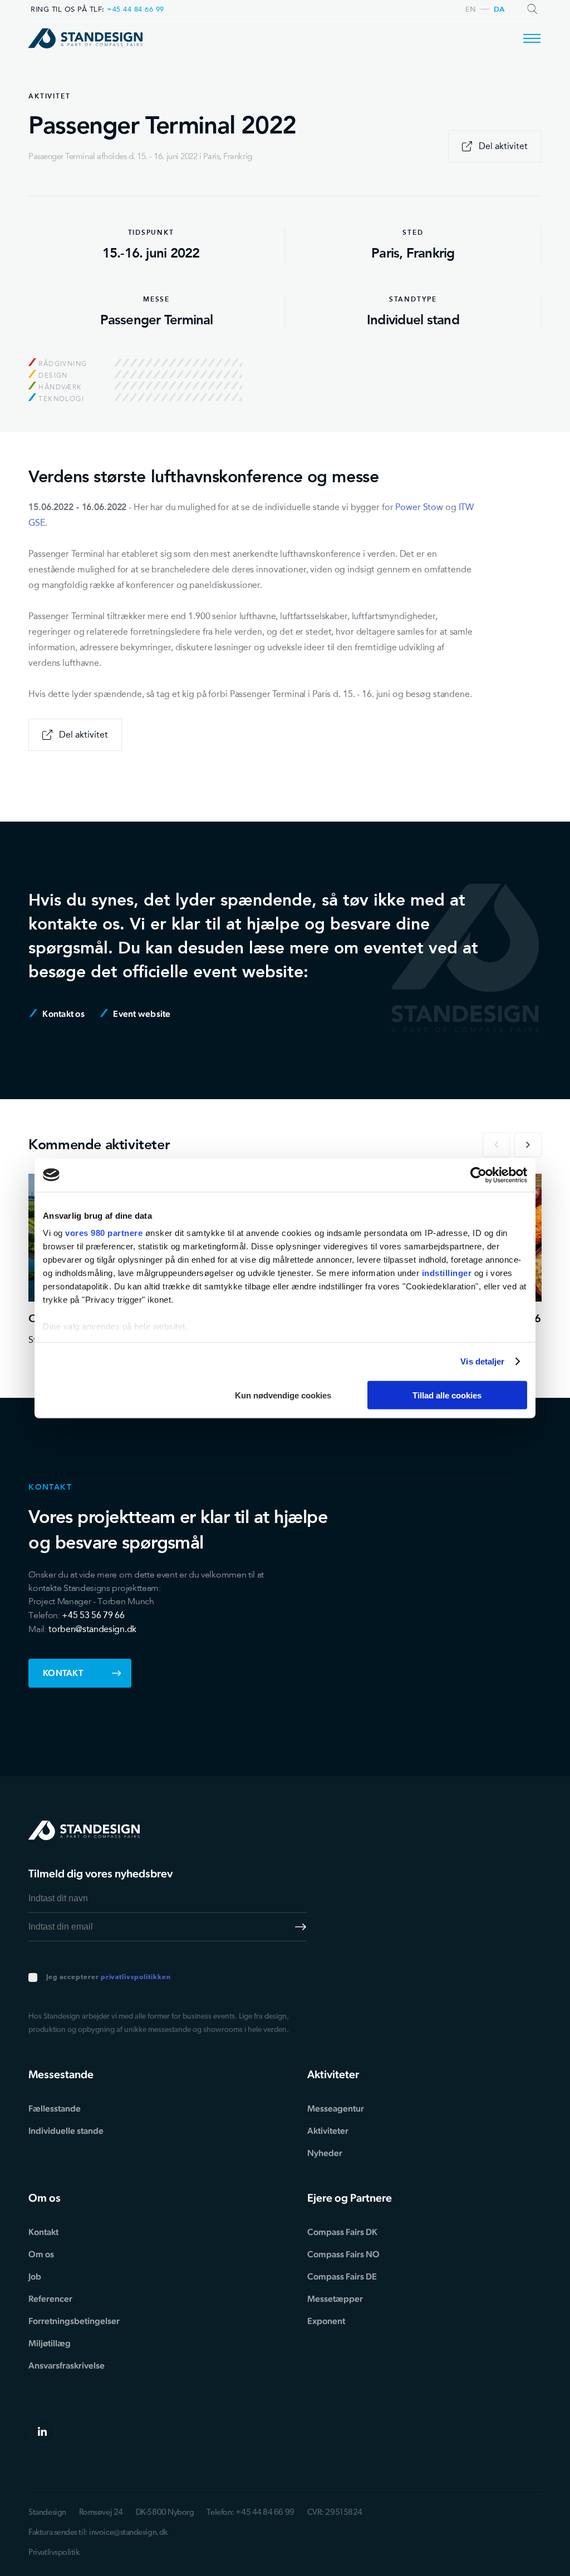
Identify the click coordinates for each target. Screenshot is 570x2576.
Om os (41, 2254)
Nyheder (325, 2153)
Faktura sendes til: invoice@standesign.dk (98, 2533)
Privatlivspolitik (54, 2553)
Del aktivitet (503, 146)
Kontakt (63, 1673)
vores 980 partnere (104, 1233)
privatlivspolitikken (136, 1977)
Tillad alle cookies (447, 1395)
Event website (141, 1014)
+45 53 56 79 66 (93, 1615)
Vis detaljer (482, 1361)
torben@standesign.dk (92, 1629)
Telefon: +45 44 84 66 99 (250, 2513)
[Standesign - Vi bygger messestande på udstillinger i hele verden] (85, 38)
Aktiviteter (328, 2131)
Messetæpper (335, 2299)
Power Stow (419, 507)
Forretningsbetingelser (74, 2321)
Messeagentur (336, 2108)
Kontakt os (63, 1014)
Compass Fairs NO (343, 2254)
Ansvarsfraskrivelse (67, 2365)
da (499, 10)
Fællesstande (55, 2108)
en (471, 10)
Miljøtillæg (50, 2343)
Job (35, 2276)
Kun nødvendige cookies (283, 1395)
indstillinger (447, 1273)
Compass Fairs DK (342, 2232)
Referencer (50, 2299)
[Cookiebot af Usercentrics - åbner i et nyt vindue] (478, 1175)
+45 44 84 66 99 (136, 9)
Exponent (326, 2321)
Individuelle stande (66, 2131)
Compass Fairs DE (342, 2276)
